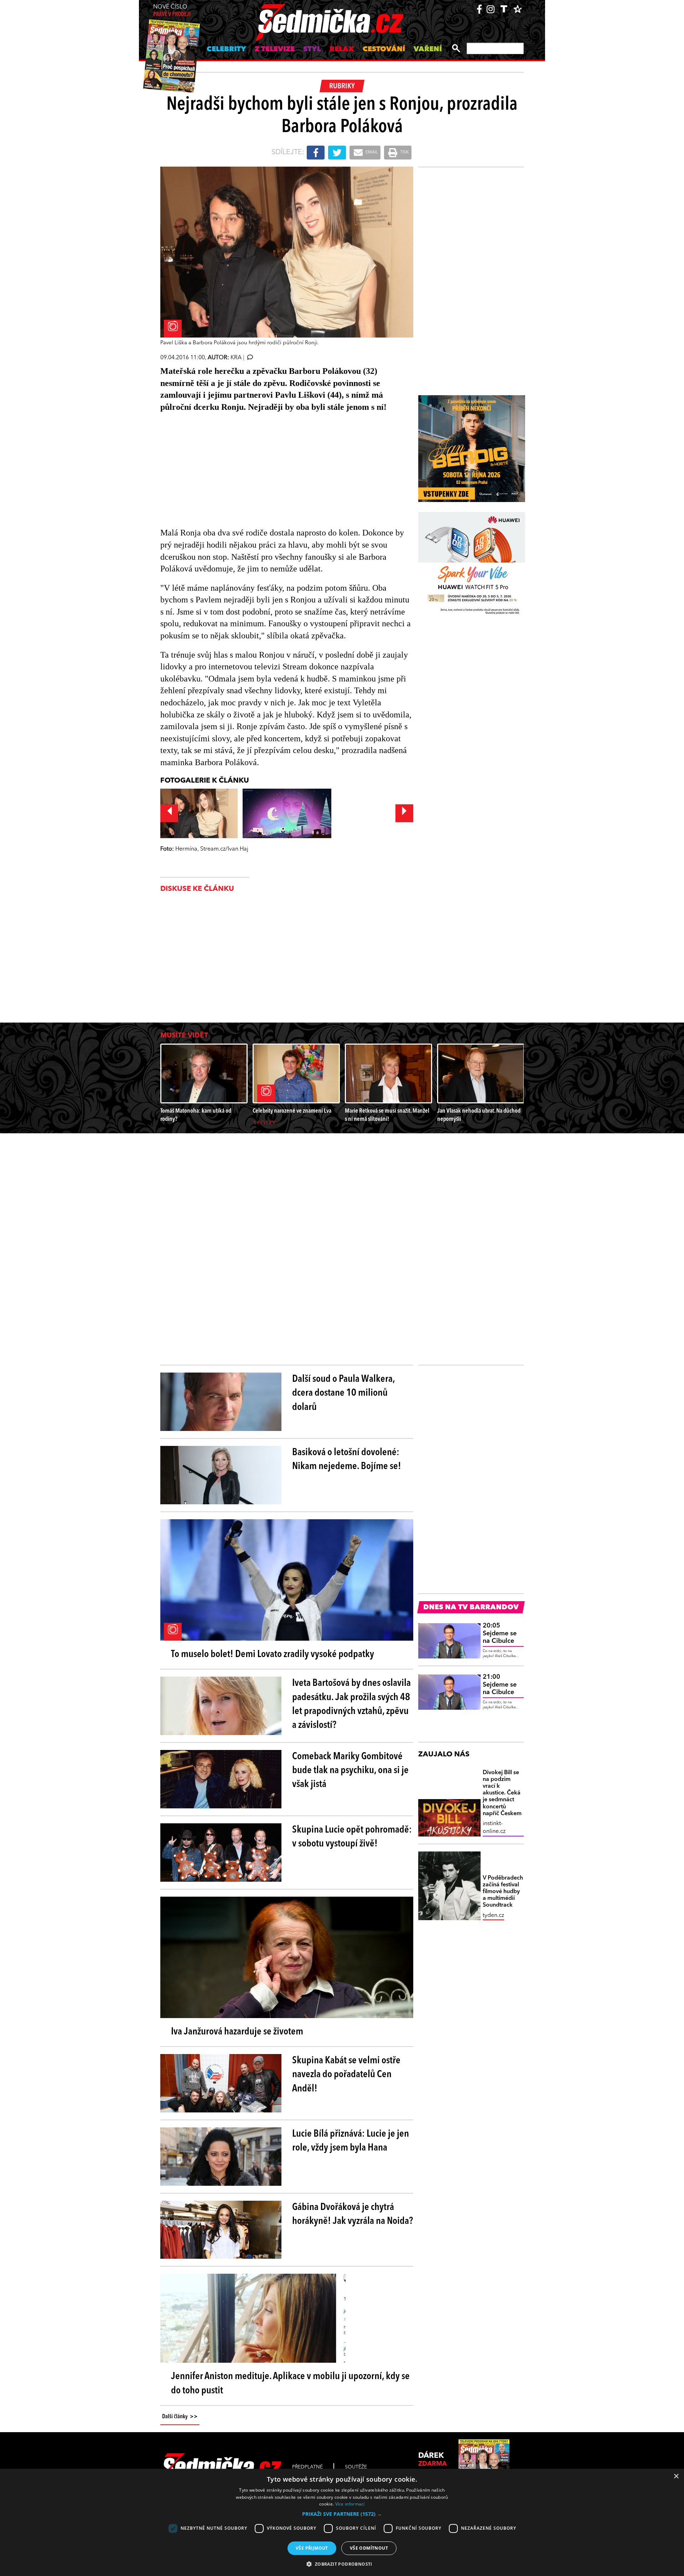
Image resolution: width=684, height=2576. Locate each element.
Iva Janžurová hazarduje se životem (237, 2032)
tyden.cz (493, 1916)
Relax (342, 49)
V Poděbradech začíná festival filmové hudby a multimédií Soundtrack (503, 1892)
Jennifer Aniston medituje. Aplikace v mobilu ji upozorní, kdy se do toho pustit (290, 2384)
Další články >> (180, 2417)
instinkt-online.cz (494, 1828)
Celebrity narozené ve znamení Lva (292, 1111)
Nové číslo (172, 11)
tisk (404, 152)
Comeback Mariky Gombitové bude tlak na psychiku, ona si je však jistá (350, 1771)
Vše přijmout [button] (312, 2548)
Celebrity (226, 49)
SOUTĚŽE (356, 2467)
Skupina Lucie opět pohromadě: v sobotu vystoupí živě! (352, 1837)
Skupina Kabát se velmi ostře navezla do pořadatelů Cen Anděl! (346, 2075)
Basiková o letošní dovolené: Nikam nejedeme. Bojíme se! (347, 1460)
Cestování (384, 49)
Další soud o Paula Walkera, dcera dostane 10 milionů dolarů (343, 1393)
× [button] (676, 2476)
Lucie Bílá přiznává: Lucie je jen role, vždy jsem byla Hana (351, 2141)
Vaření (428, 49)
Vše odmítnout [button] (369, 2548)
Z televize (275, 49)
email (371, 152)
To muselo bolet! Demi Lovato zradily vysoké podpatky (273, 1655)
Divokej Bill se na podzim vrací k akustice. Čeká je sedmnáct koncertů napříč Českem (502, 1793)
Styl (312, 49)
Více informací (350, 2504)
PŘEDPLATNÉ (307, 2467)
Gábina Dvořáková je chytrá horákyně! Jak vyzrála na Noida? (353, 2214)
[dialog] (342, 2522)
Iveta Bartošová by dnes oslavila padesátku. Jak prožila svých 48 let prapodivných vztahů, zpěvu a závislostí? (351, 1704)
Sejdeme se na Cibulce (500, 1633)
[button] (342, 2514)
